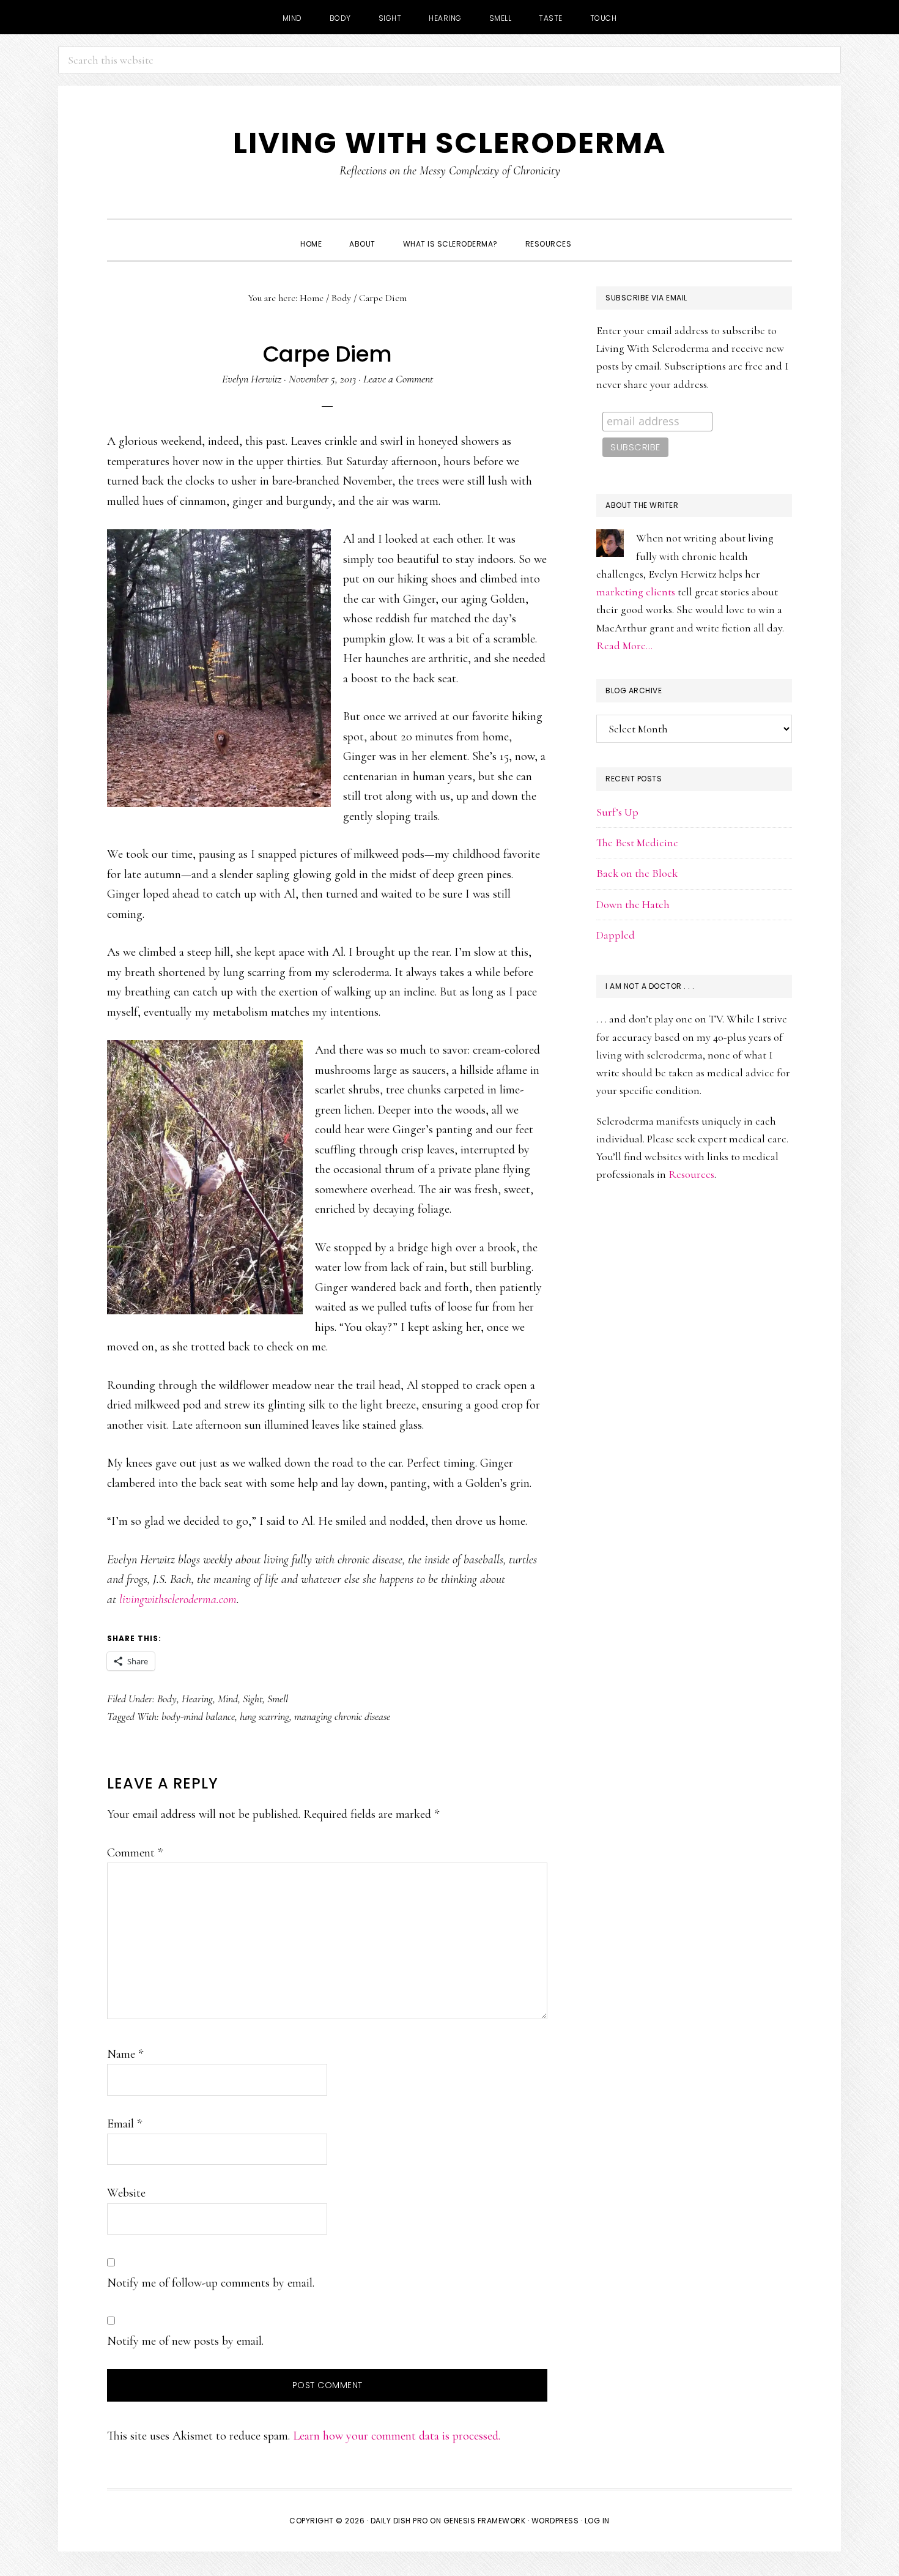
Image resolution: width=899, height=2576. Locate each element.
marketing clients (636, 592)
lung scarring (265, 1716)
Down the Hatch (633, 904)
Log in (597, 2521)
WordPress (555, 2521)
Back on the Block (637, 873)
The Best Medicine (637, 843)
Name (125, 2054)
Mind (228, 1699)
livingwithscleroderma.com (178, 1599)
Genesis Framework (485, 2521)
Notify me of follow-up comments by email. (211, 2283)
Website (126, 2193)
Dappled (616, 935)
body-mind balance (198, 1716)
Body (167, 1699)
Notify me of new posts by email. (185, 2341)
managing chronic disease (342, 1716)
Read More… (624, 646)
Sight (253, 1699)
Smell (278, 1699)
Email (124, 2124)
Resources (691, 1174)
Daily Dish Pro (399, 2521)
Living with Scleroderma (449, 143)
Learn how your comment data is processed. (397, 2436)
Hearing (197, 1699)
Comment (135, 1853)
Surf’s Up (617, 812)
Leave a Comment (398, 379)
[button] (599, 233)
